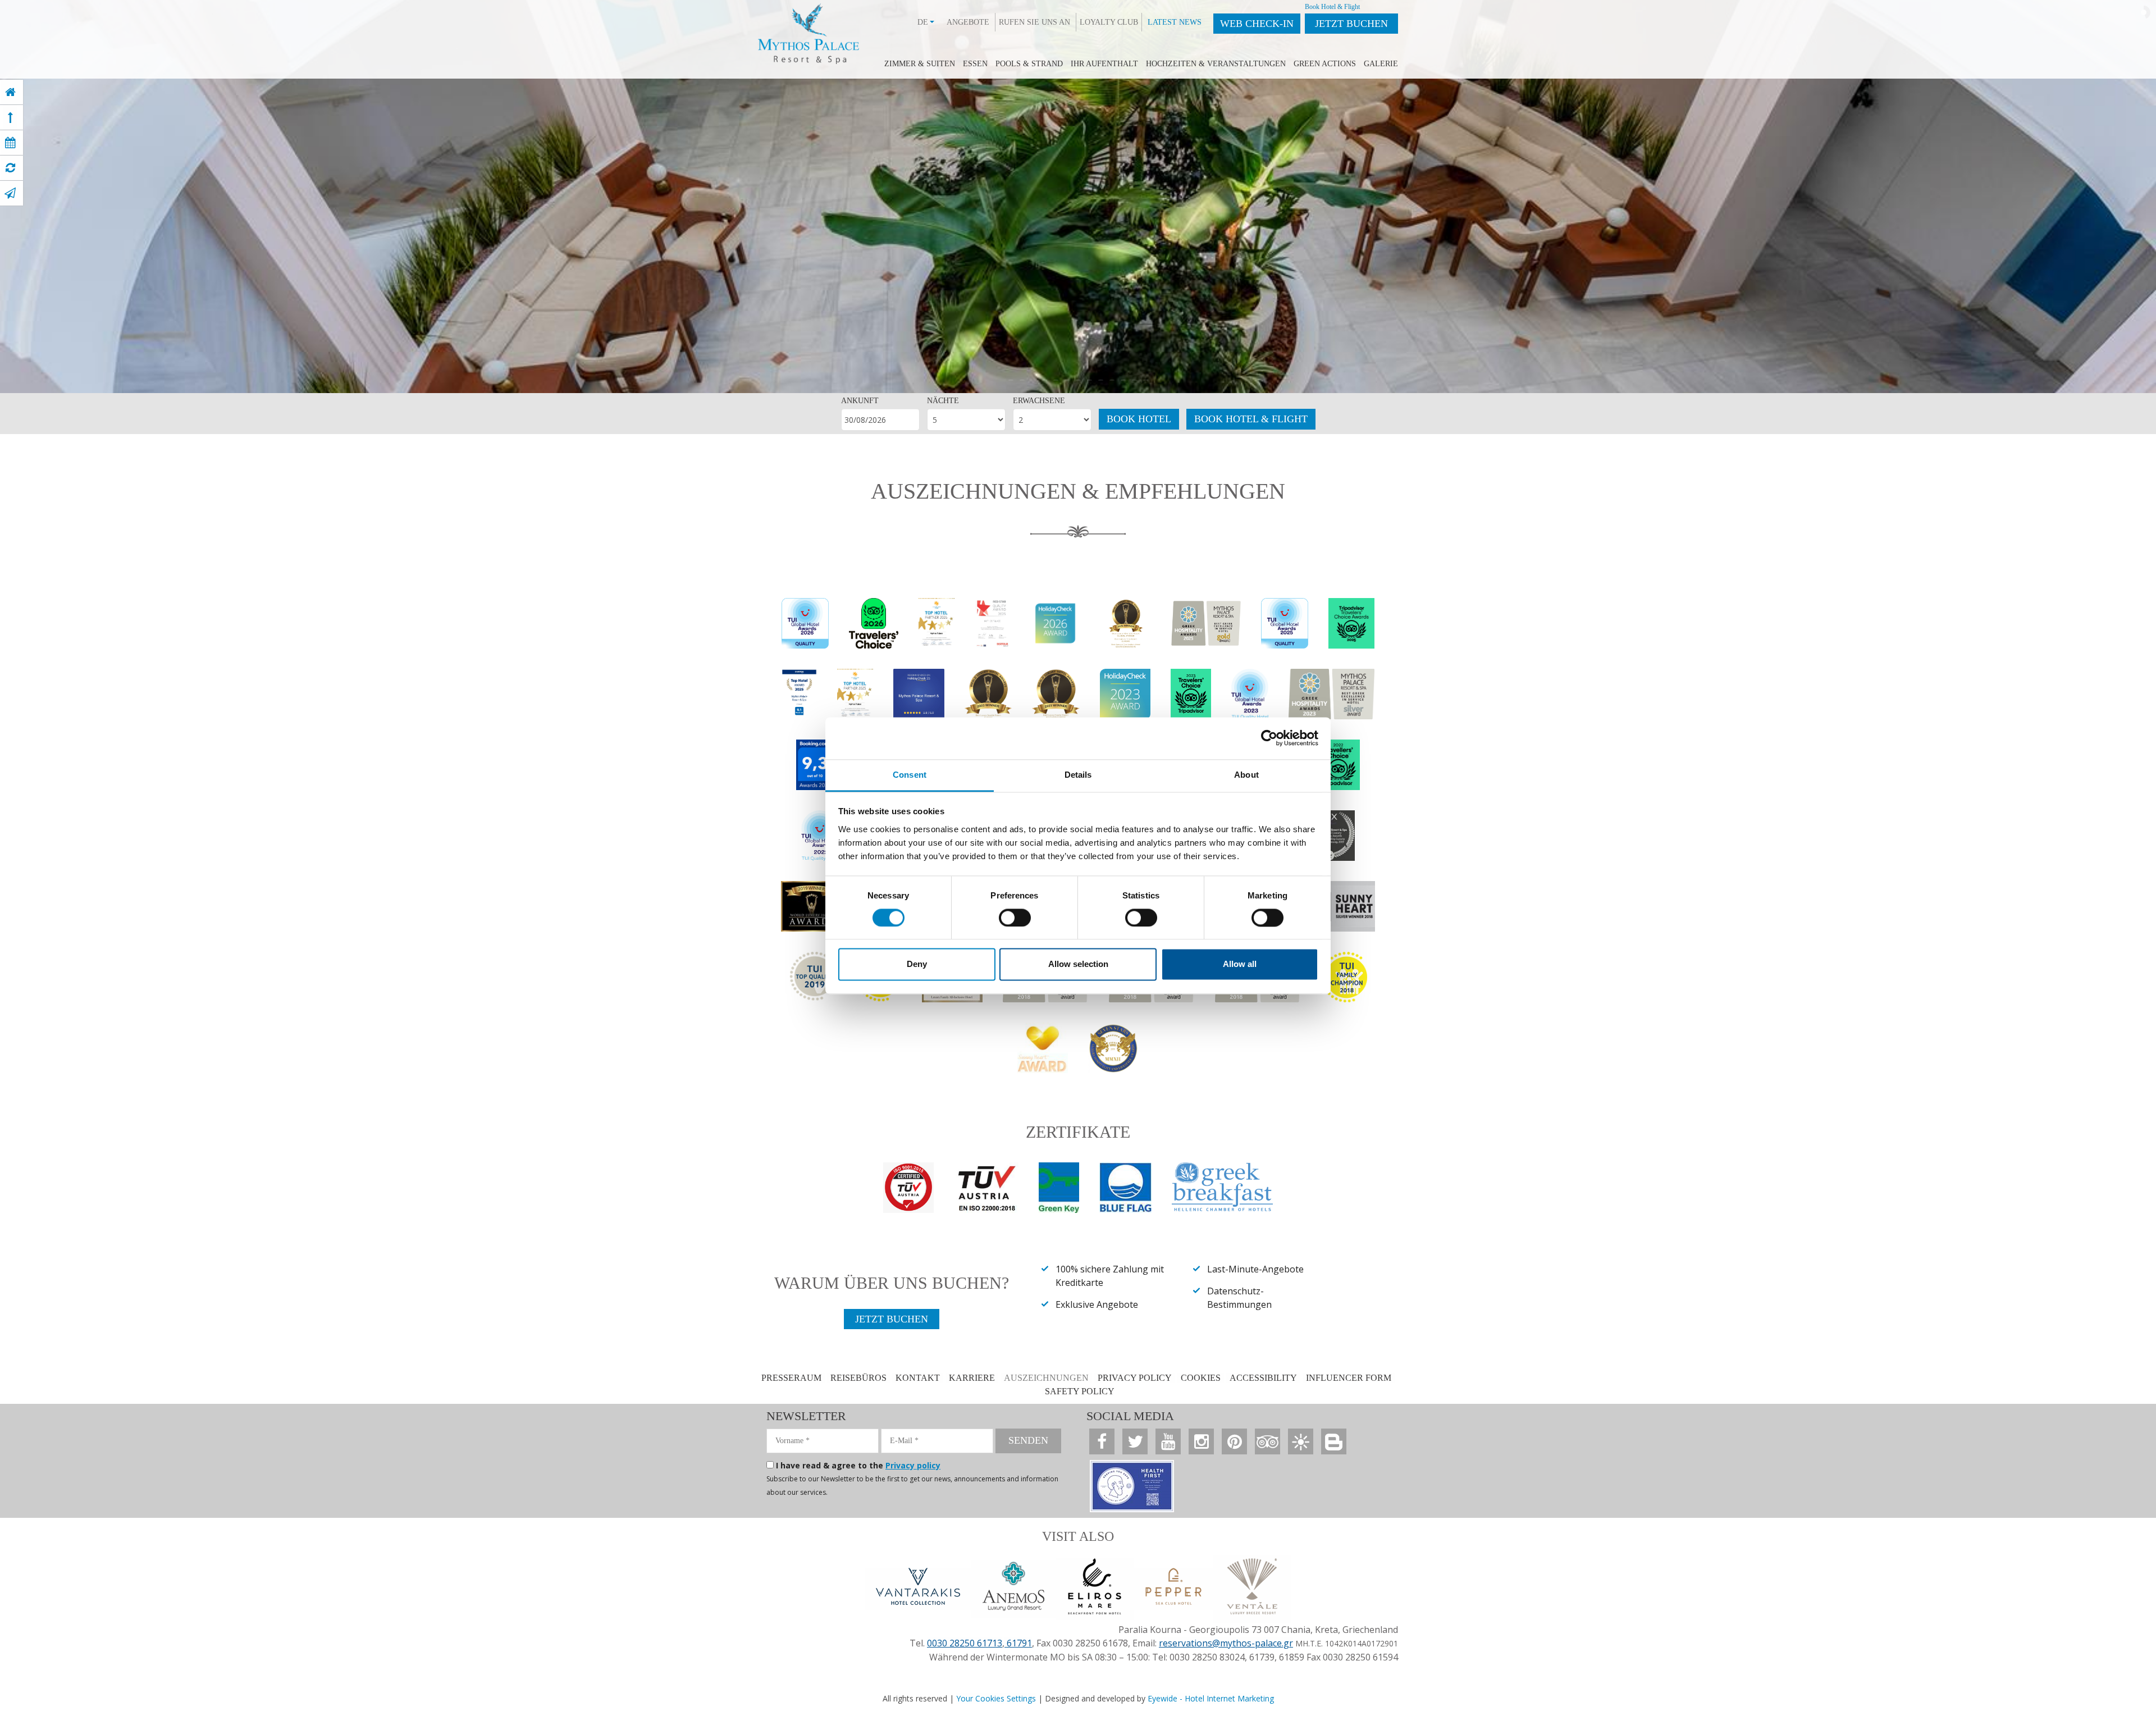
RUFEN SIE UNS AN (1034, 22)
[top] (10, 117)
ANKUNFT (860, 401)
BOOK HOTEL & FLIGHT (1251, 419)
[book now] (10, 143)
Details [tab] (1078, 775)
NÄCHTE (943, 401)
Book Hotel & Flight (1332, 7)
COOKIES (1201, 1378)
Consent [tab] (910, 775)
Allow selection (1078, 964)
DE (923, 22)
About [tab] (1246, 775)
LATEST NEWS (1175, 22)
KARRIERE (972, 1378)
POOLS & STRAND (1029, 64)
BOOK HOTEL (1139, 419)
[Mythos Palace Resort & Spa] (808, 31)
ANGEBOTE (968, 22)
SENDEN (1028, 1440)
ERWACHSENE (1039, 401)
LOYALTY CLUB (1109, 22)
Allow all (1240, 964)
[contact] (10, 193)
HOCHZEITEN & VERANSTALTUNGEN (1216, 64)
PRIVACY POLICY (1135, 1378)
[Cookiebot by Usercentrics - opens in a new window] (1269, 738)
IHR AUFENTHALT (1104, 64)
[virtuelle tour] (10, 168)
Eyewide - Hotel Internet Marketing (1211, 1698)
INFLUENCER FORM (1349, 1378)
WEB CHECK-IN (1257, 24)
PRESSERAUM (791, 1378)
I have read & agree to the (858, 1465)
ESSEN (975, 64)
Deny (917, 964)
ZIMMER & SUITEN (920, 64)
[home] (10, 92)
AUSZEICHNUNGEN (1046, 1378)
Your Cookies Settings (996, 1698)
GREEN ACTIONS (1325, 64)
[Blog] (1334, 1441)
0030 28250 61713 (965, 1643)
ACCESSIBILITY (1263, 1378)
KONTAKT (918, 1378)
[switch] (1015, 918)
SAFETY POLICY (1080, 1391)
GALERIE (1381, 64)
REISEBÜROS (858, 1378)
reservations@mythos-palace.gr (1226, 1643)
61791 (1018, 1643)
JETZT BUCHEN (1351, 24)
